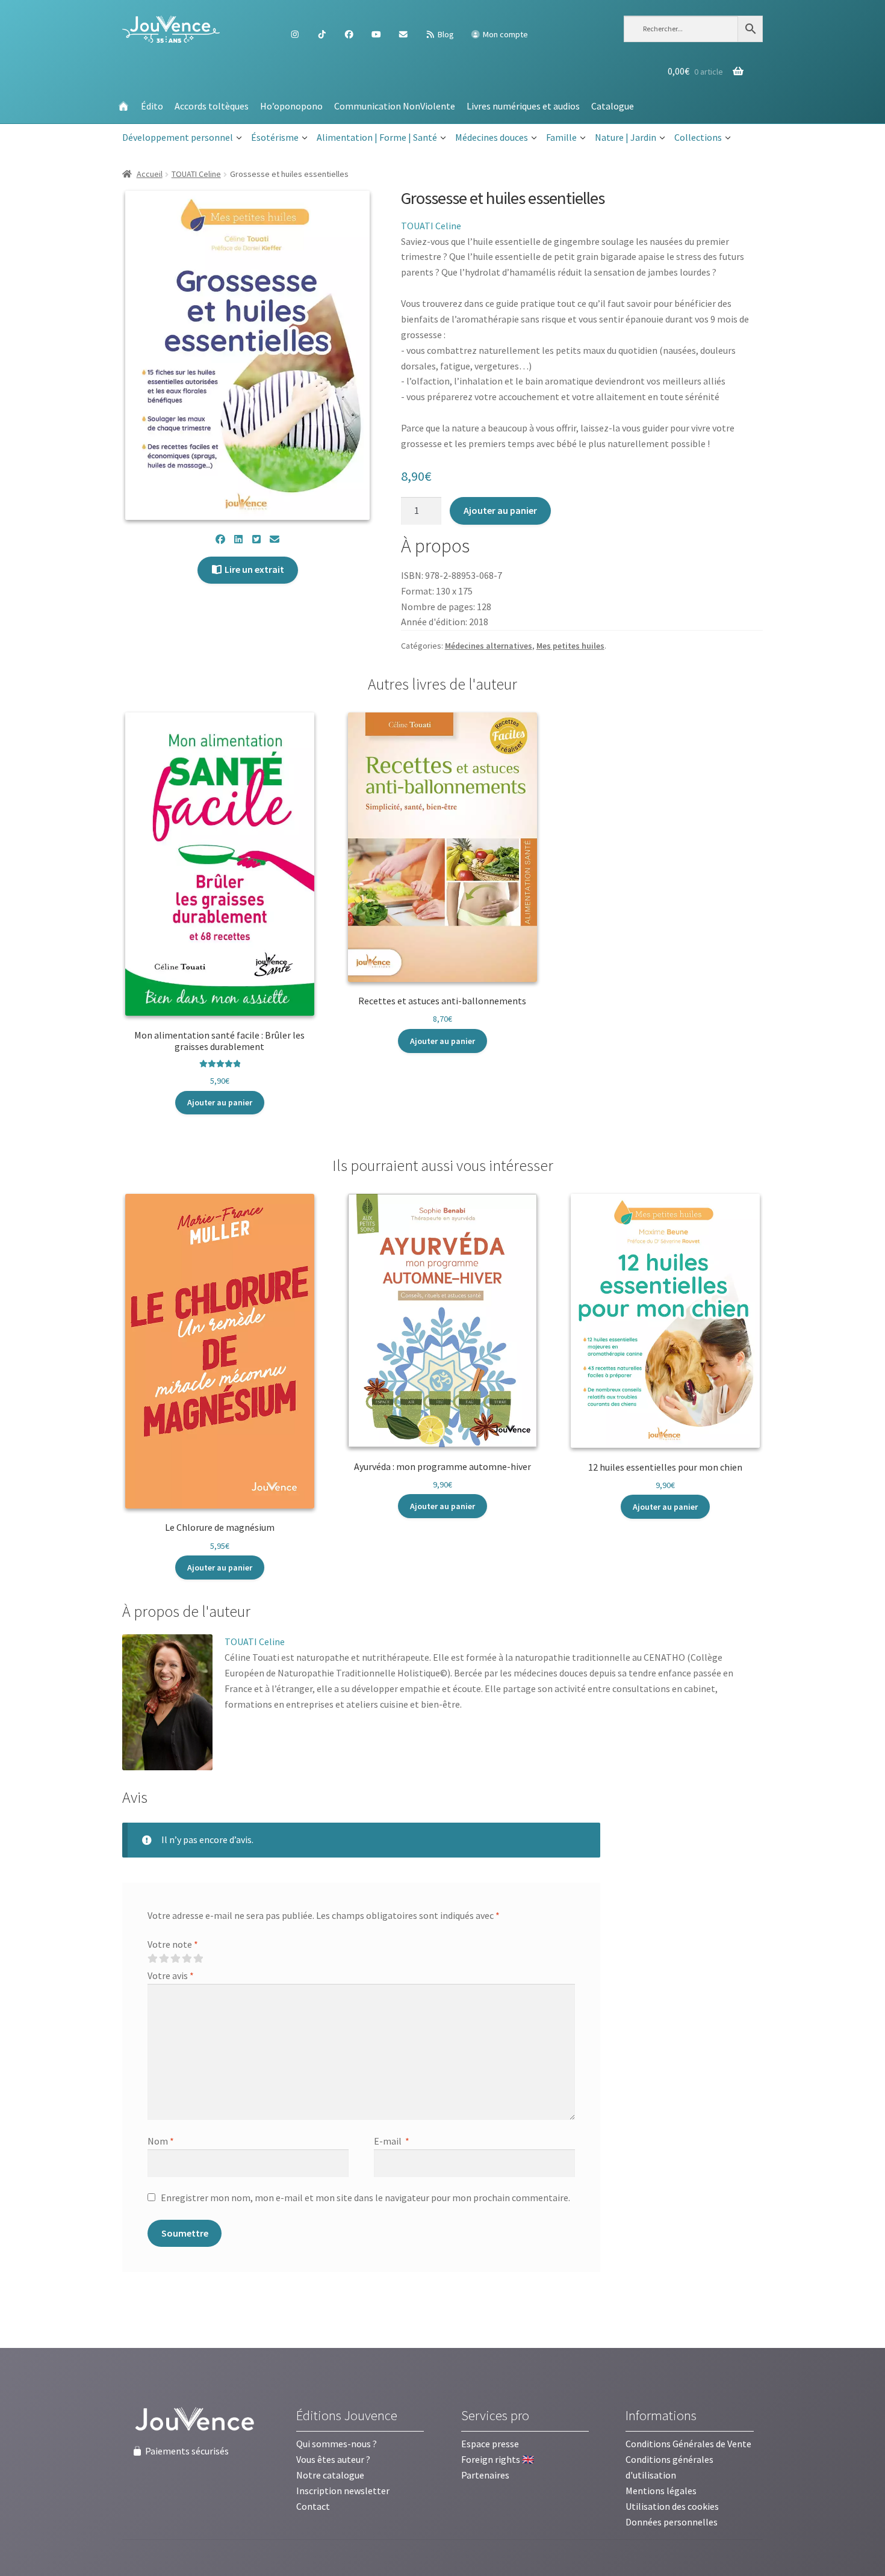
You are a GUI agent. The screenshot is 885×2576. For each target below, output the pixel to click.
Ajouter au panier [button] (220, 1102)
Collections (698, 137)
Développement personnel (178, 137)
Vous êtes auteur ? (333, 2459)
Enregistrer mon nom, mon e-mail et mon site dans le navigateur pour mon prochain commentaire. (365, 2198)
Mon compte (505, 34)
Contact (313, 2506)
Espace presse (490, 2444)
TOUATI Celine (196, 174)
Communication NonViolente (395, 106)
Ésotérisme (275, 137)
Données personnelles (672, 2522)
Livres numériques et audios (523, 106)
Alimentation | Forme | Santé (377, 137)
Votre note (173, 1944)
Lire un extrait (253, 569)
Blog (445, 34)
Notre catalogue (330, 2475)
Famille (561, 137)
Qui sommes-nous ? (337, 2444)
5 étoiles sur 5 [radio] (198, 1959)
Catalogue (613, 106)
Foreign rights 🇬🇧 (498, 2459)
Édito (152, 106)
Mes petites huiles (570, 646)
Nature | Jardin (626, 137)
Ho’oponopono (291, 106)
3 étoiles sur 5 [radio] (175, 1959)
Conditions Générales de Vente (688, 2444)
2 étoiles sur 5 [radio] (164, 1959)
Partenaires (485, 2475)
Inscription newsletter (343, 2491)
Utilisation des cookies (672, 2506)
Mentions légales (661, 2491)
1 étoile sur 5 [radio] (152, 1959)
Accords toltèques (212, 106)
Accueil (150, 174)
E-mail (392, 2141)
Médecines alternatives (489, 646)
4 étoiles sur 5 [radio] (187, 1959)
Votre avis (171, 1975)
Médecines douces (492, 137)
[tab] (186, 1612)
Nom (161, 2141)
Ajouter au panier (500, 510)
